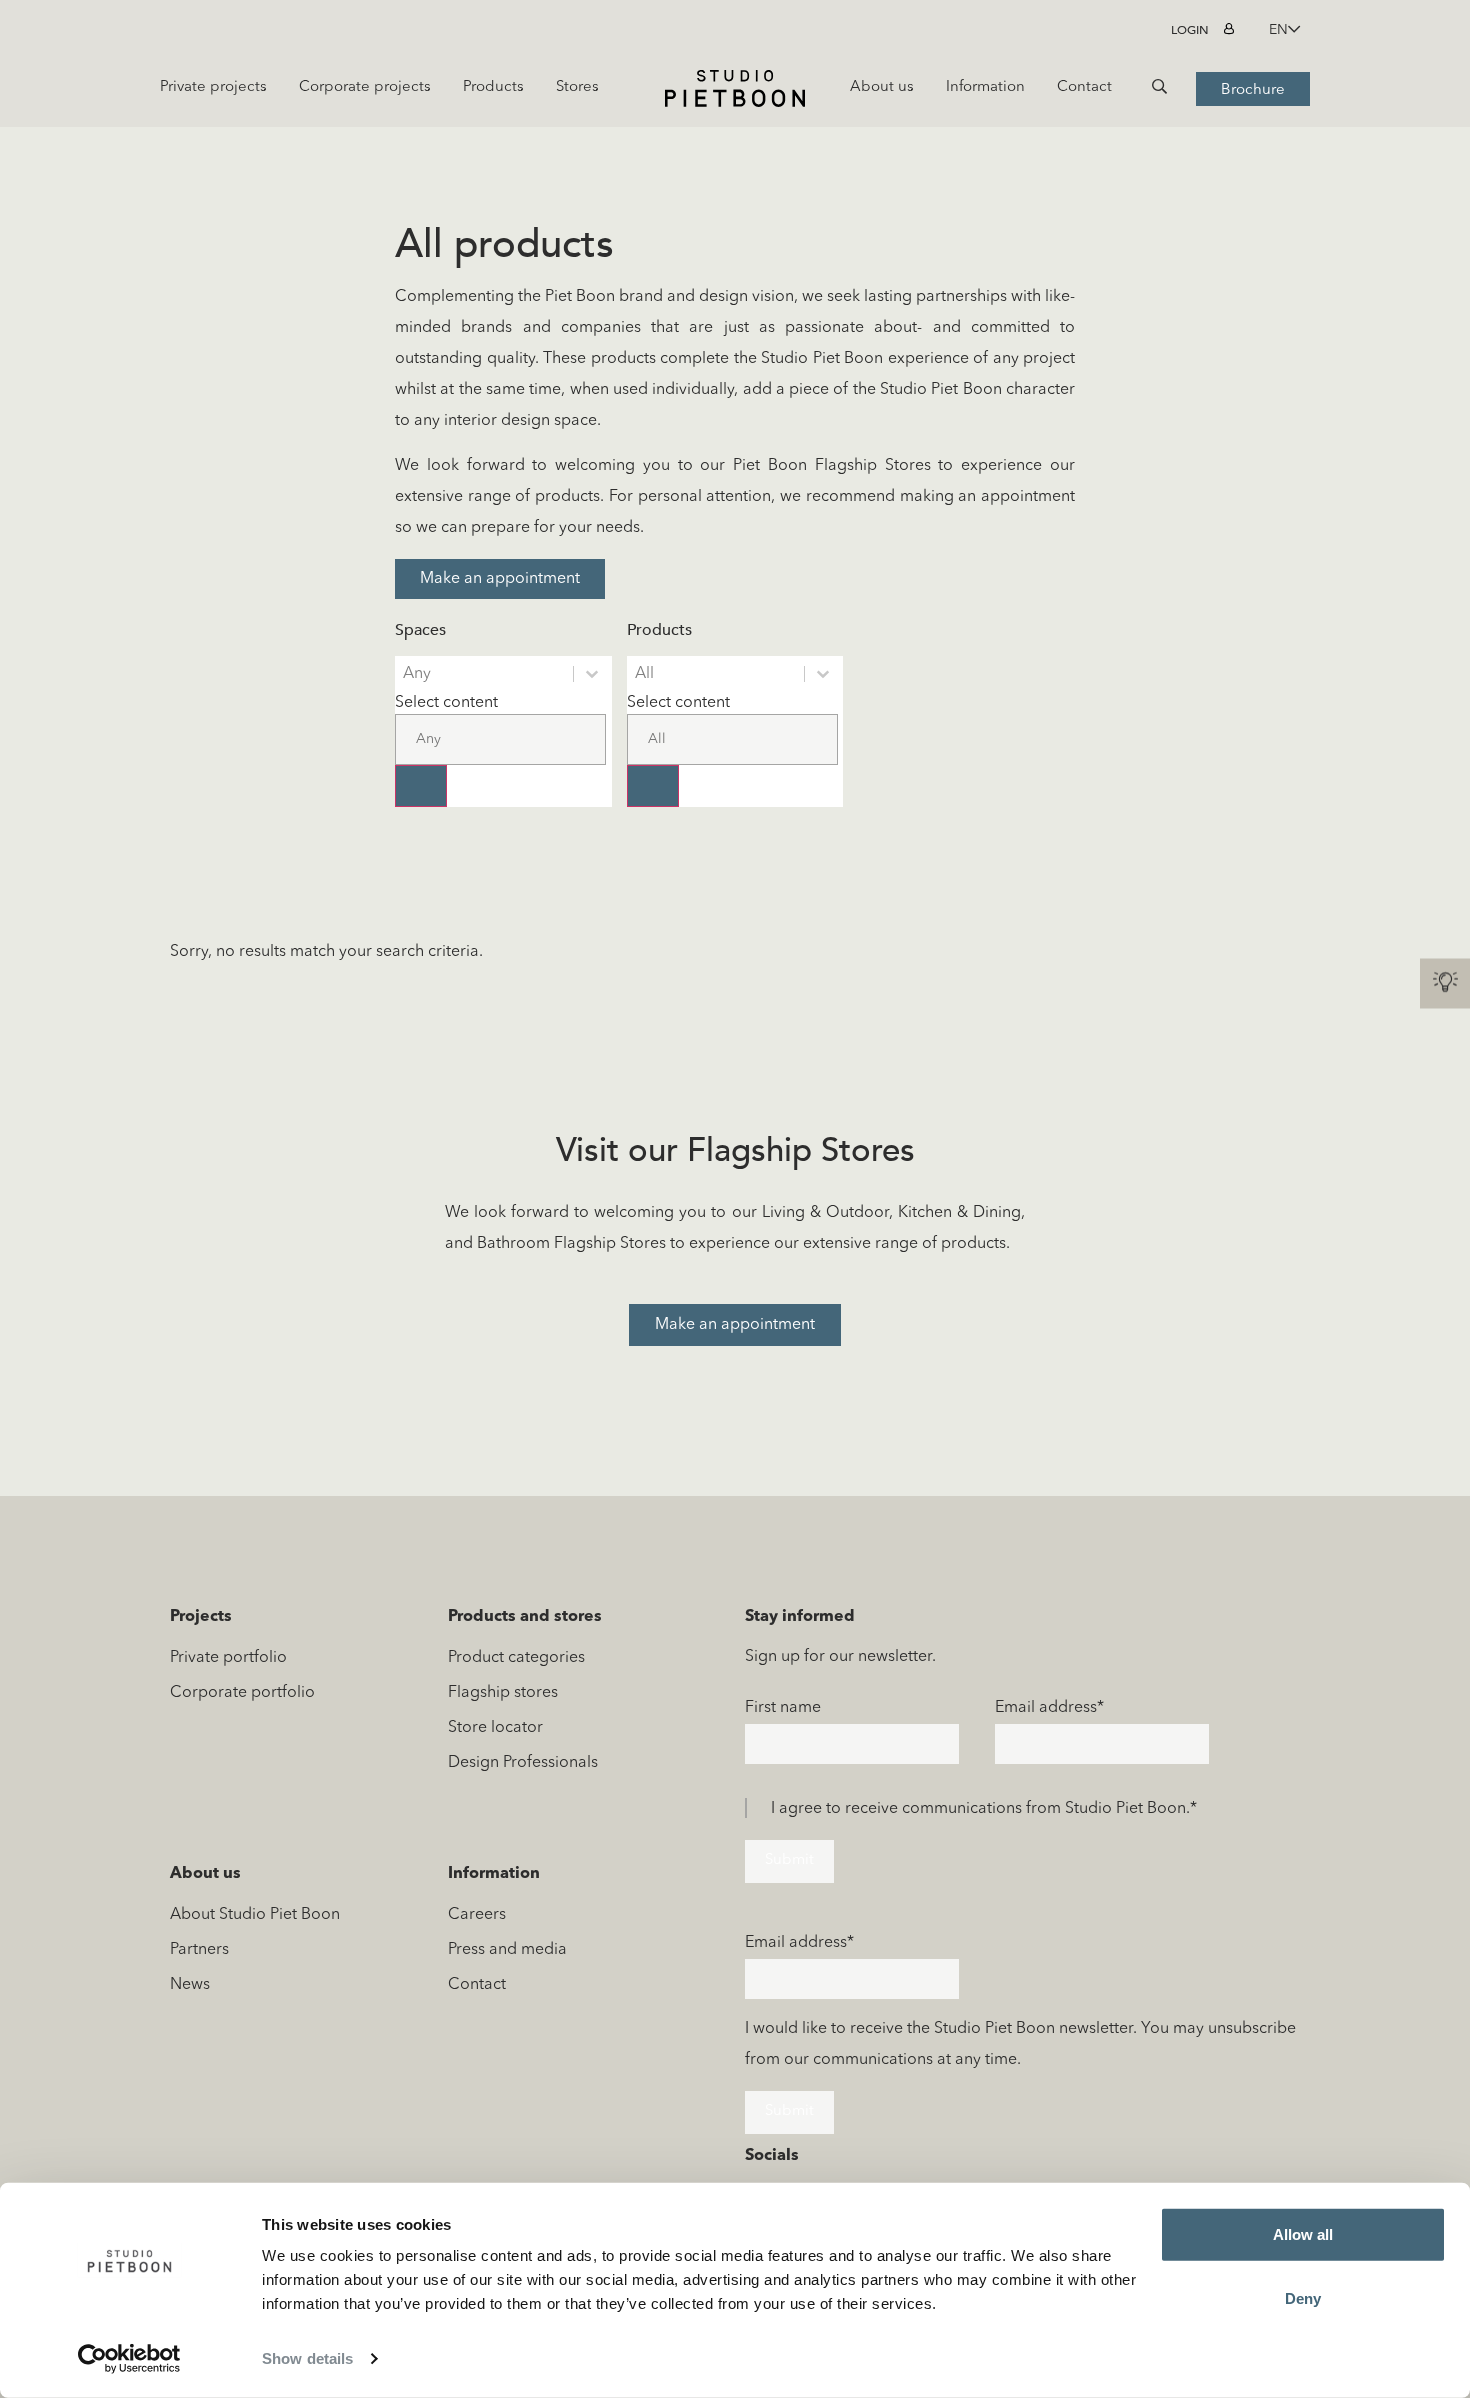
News (190, 1985)
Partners (199, 1950)
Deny (1303, 2297)
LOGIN (1190, 30)
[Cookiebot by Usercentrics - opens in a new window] (129, 2359)
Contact (477, 1985)
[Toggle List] (421, 786)
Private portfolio (228, 1658)
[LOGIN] (1231, 30)
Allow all (1303, 2234)
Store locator (495, 1728)
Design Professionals (523, 1763)
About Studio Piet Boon (255, 1915)
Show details (307, 2358)
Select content (446, 703)
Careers (477, 1915)
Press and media (507, 1950)
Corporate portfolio (242, 1693)
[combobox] (500, 728)
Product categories (516, 1658)
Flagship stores (503, 1693)
